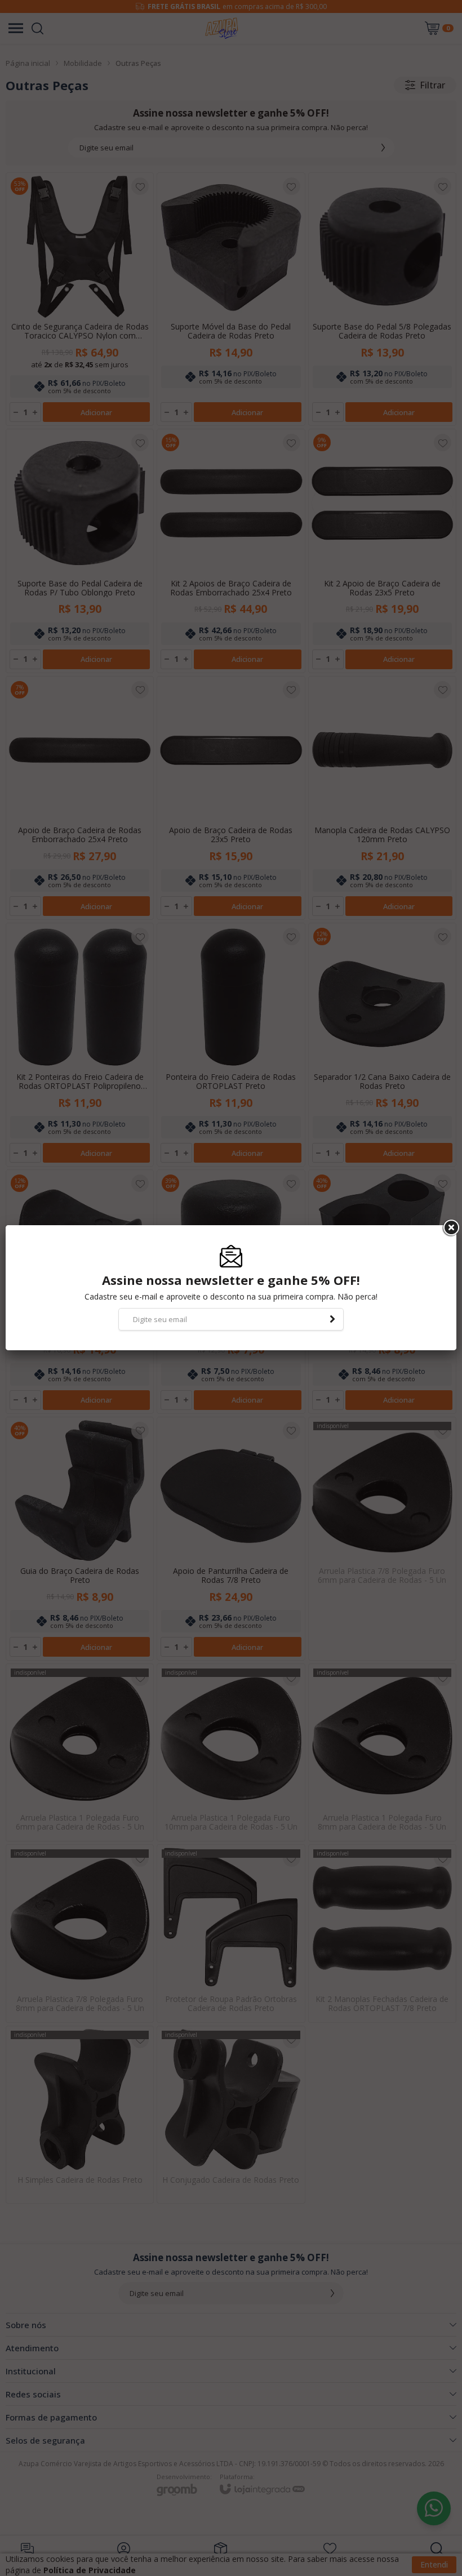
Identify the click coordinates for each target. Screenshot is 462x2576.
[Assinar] (332, 1319)
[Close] (450, 1228)
